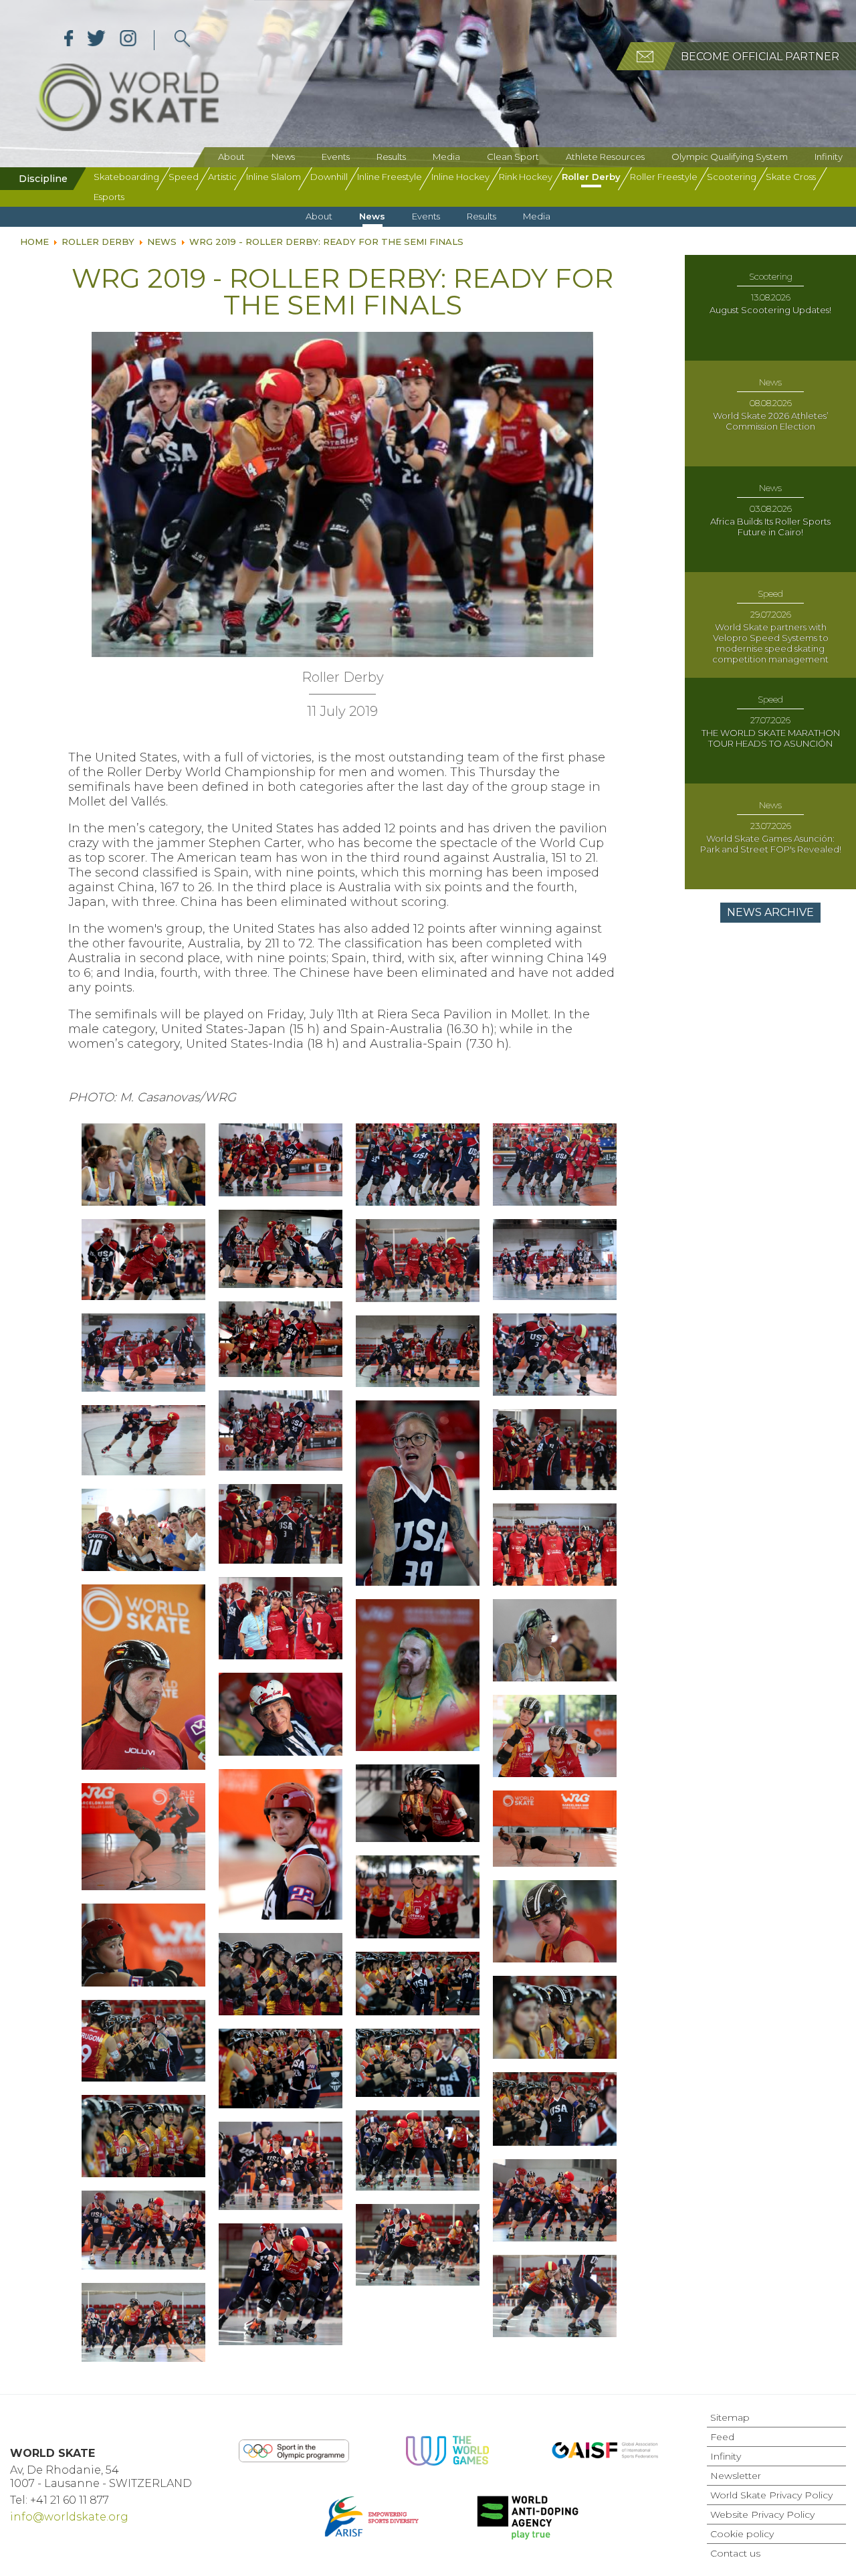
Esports (109, 197)
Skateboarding (126, 177)
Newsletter (736, 2476)
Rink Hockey (526, 177)
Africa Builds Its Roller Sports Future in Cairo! (770, 527)
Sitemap (730, 2417)
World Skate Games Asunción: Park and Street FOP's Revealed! (771, 844)
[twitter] (97, 40)
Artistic (222, 177)
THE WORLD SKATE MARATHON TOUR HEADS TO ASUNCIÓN (771, 738)
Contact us (735, 2553)
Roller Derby (591, 177)
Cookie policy (742, 2534)
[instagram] (128, 40)
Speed (184, 177)
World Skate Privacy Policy (771, 2495)
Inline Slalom (274, 177)
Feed (722, 2437)
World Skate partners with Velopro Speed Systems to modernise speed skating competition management (770, 643)
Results (391, 157)
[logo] (182, 40)
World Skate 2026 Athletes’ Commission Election (771, 421)
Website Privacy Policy (762, 2514)
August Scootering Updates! (770, 310)
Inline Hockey (460, 177)
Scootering (732, 177)
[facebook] (69, 40)
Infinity (829, 157)
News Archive (770, 912)
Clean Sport (513, 157)
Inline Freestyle (390, 177)
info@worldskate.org (69, 2517)
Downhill (329, 177)
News (283, 157)
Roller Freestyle (664, 177)
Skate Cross (791, 177)
